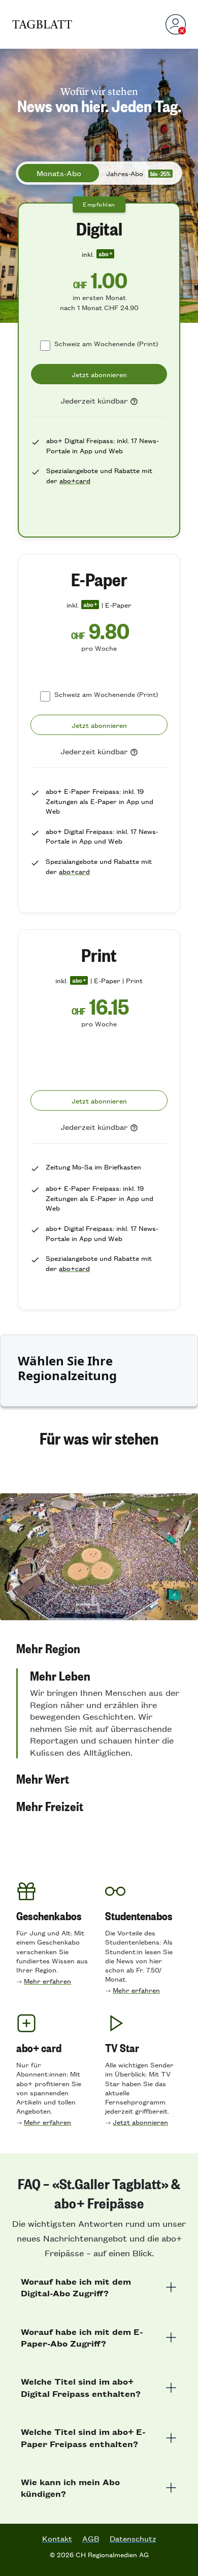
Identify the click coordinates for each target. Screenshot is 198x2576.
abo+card (75, 480)
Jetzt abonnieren (140, 2122)
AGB (91, 2538)
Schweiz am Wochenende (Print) (106, 343)
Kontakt (57, 2538)
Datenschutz (133, 2538)
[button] (99, 1648)
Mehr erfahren (47, 1981)
